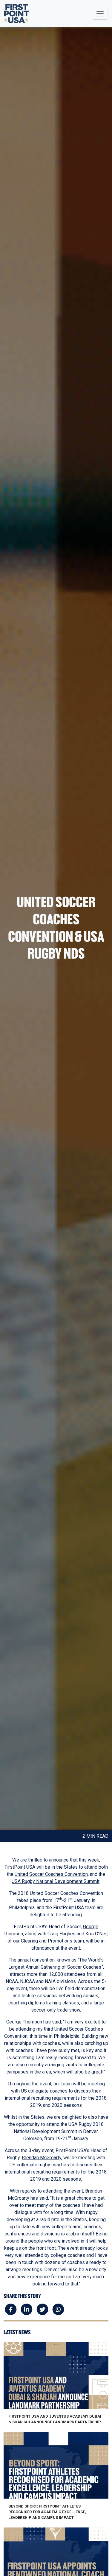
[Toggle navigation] (100, 14)
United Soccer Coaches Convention (51, 1874)
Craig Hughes (62, 1934)
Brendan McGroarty (42, 2158)
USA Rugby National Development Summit (56, 1881)
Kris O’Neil (96, 1934)
